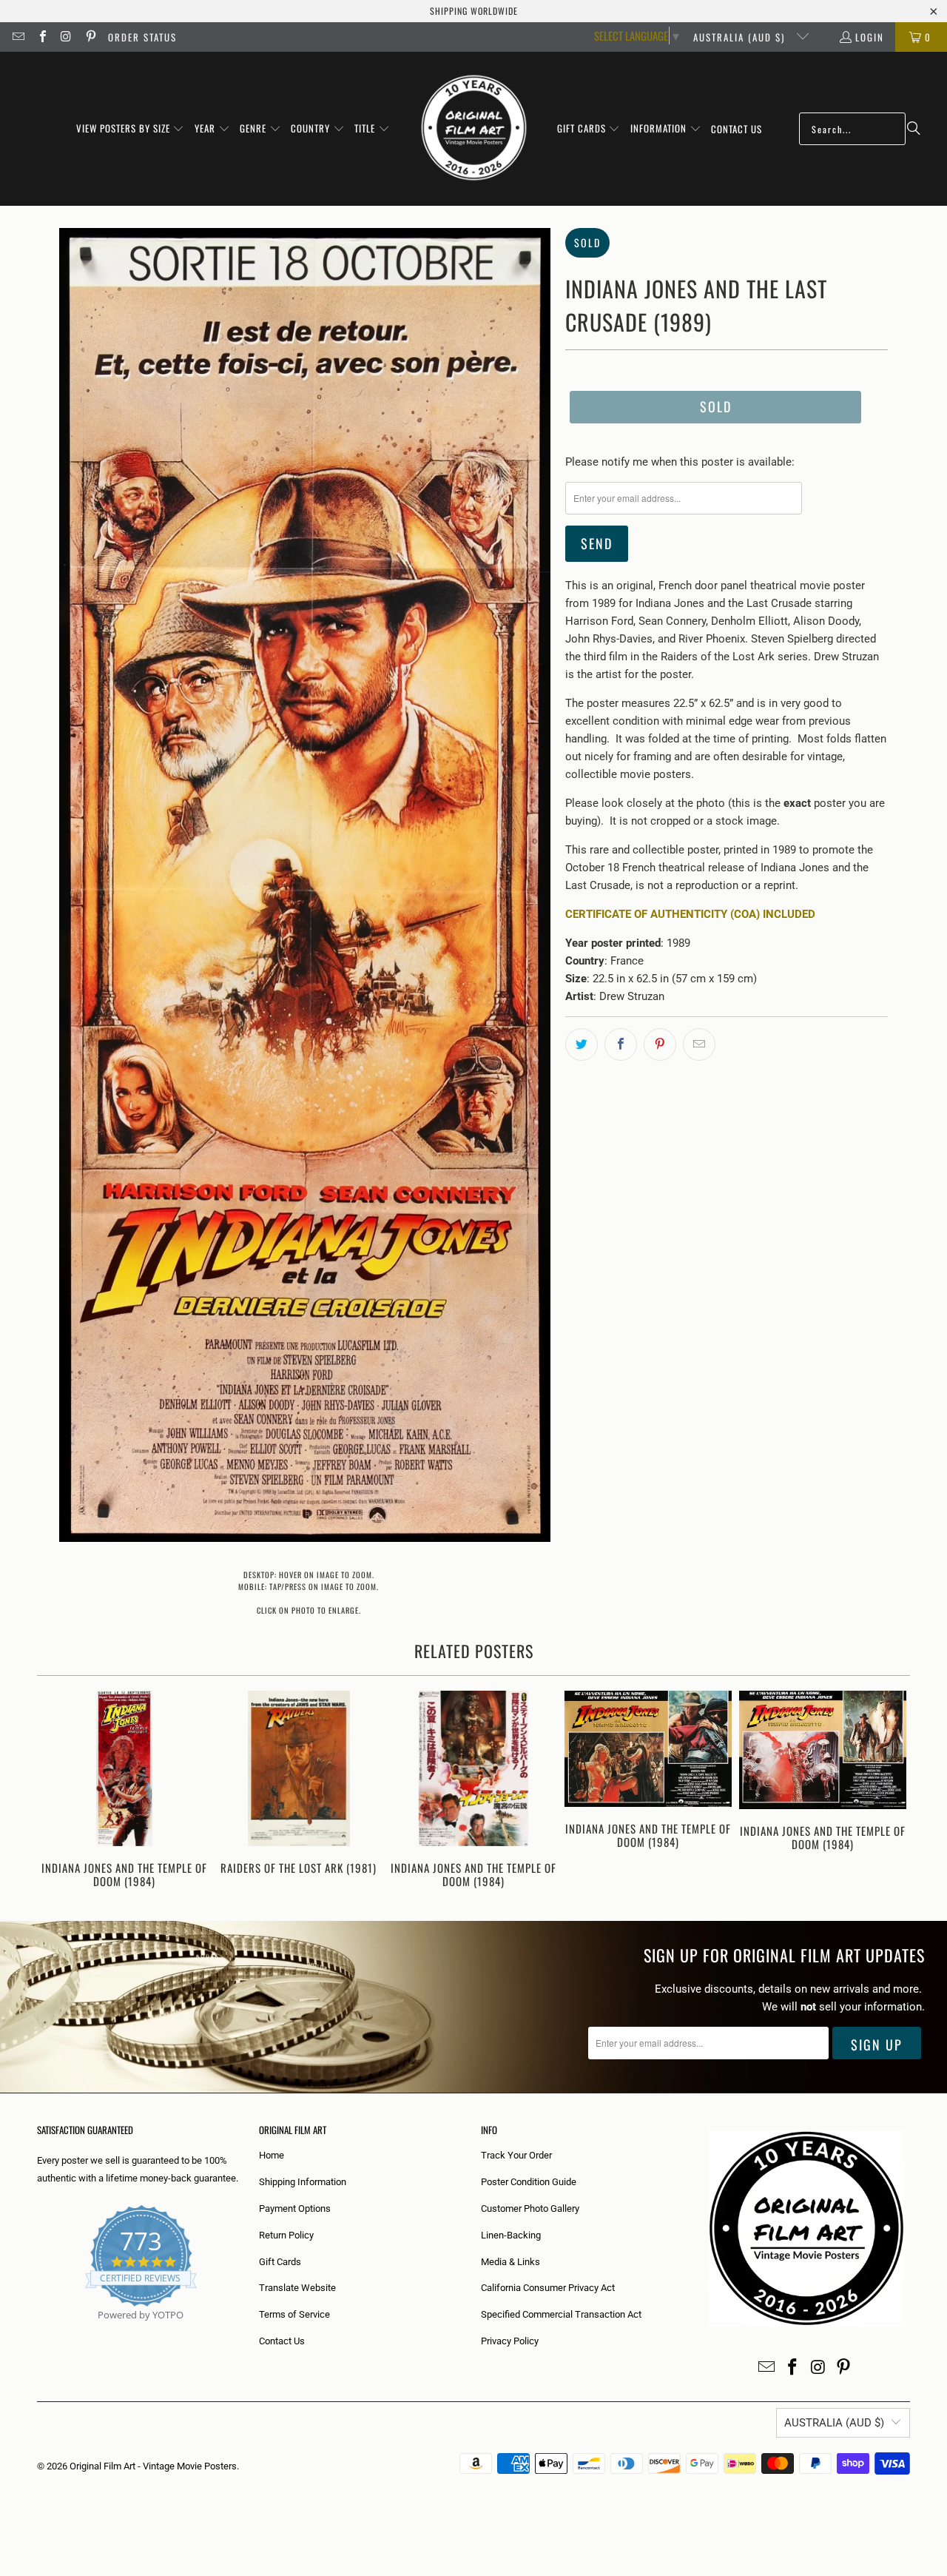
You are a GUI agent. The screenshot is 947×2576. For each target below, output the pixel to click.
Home (272, 2155)
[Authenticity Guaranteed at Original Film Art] (38, 2332)
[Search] (914, 129)
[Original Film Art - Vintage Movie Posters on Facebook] (41, 37)
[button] (131, 129)
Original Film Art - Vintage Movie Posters (153, 2466)
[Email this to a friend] (699, 1044)
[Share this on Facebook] (621, 1044)
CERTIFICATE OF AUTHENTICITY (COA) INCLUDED (690, 914)
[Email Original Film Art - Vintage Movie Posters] (18, 37)
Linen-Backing (511, 2235)
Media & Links (510, 2262)
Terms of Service (294, 2314)
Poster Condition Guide (529, 2182)
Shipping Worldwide (474, 11)
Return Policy (286, 2235)
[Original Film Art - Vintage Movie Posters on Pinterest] (90, 37)
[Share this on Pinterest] (660, 1044)
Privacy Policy (510, 2341)
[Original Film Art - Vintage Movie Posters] (474, 129)
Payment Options (295, 2208)
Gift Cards (280, 2262)
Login (870, 37)
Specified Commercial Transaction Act (561, 2314)
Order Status (142, 37)
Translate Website (297, 2288)
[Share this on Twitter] (582, 1044)
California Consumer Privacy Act (548, 2288)
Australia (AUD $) (741, 37)
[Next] (889, 1791)
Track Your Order (516, 2155)
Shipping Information (303, 2182)
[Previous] (58, 1791)
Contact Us (282, 2341)
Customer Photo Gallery (530, 2208)
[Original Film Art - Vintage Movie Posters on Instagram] (66, 37)
